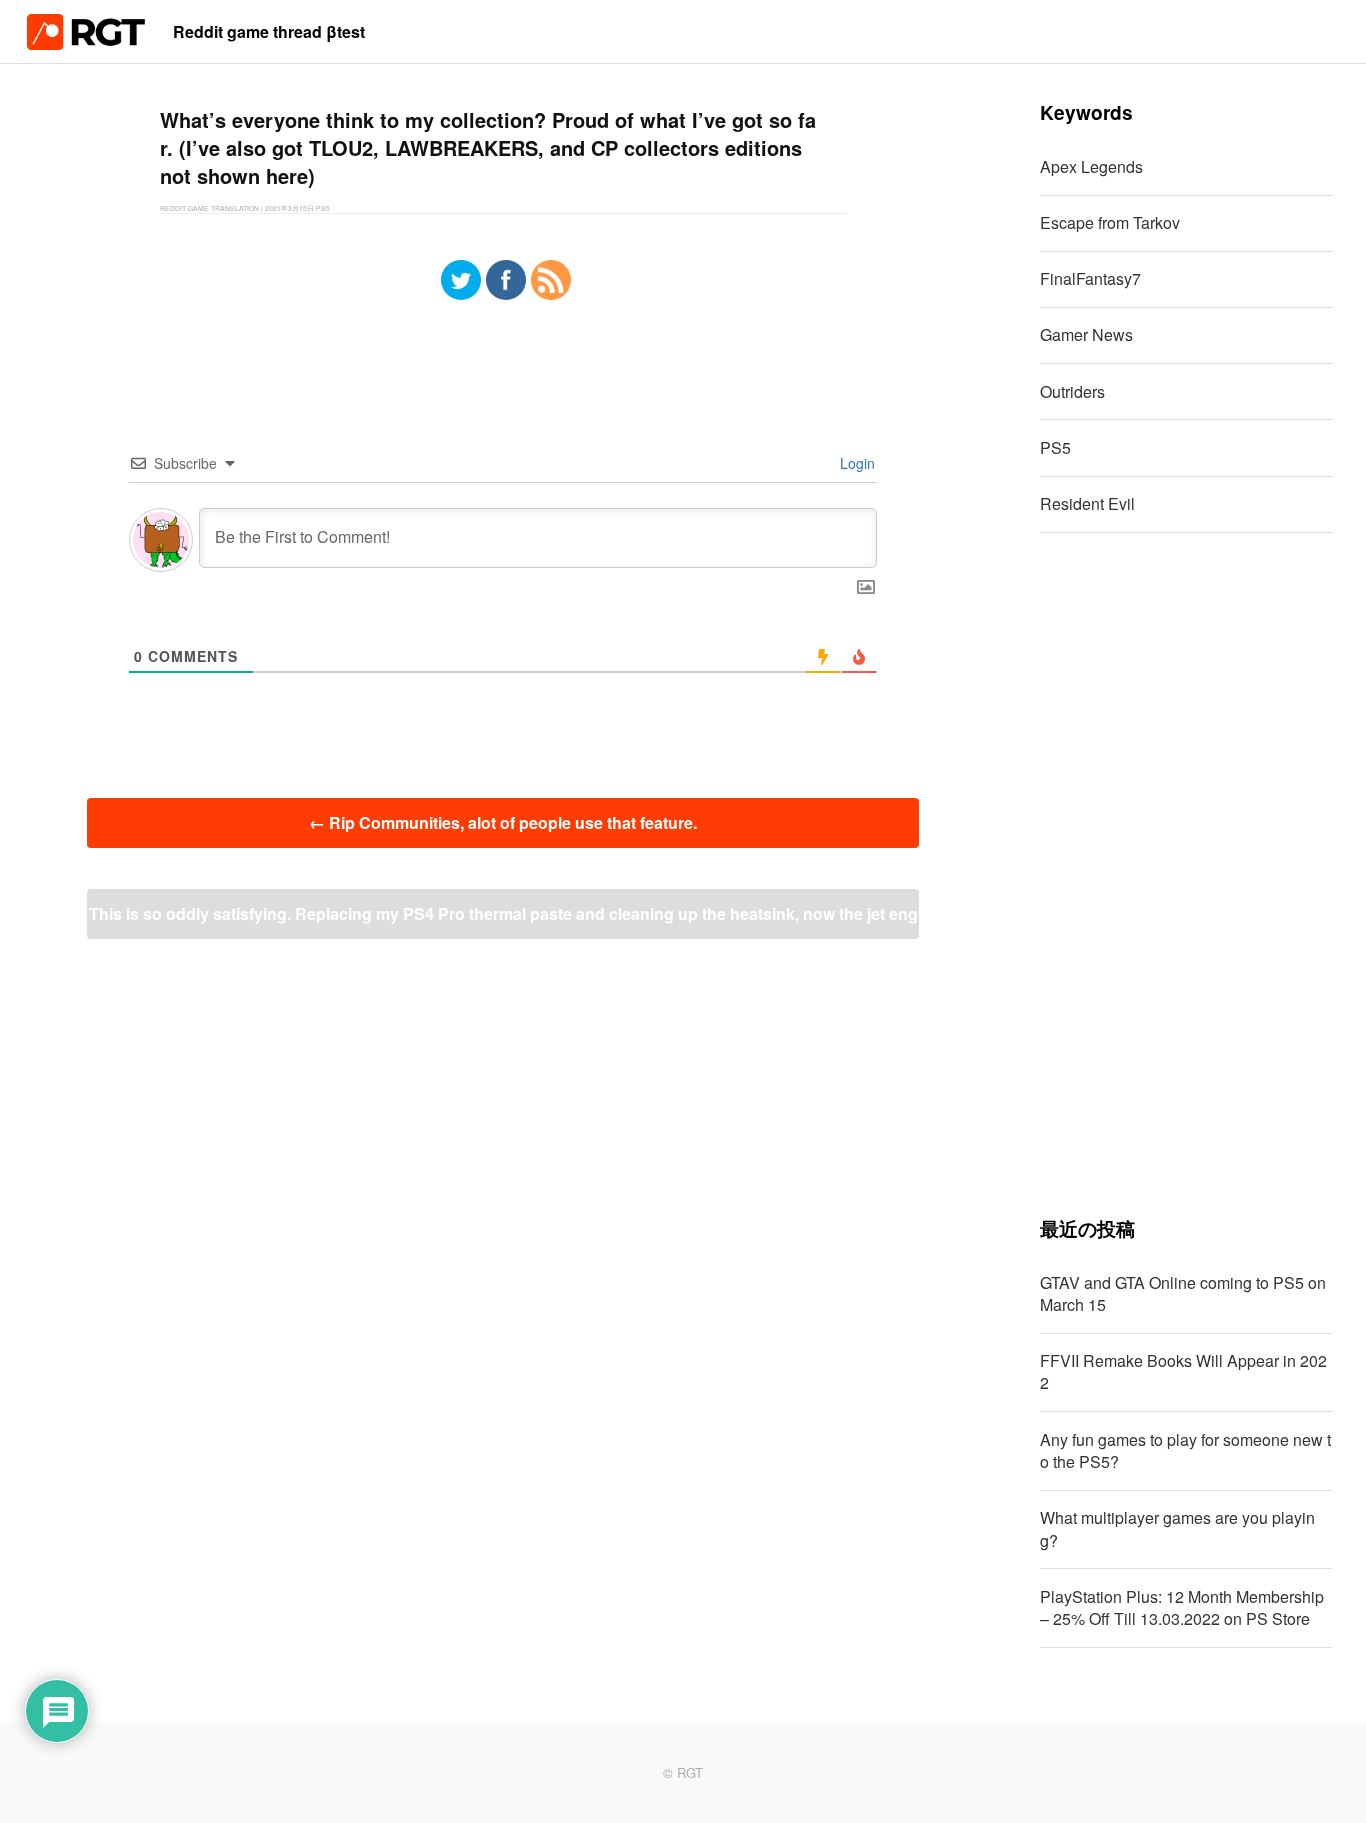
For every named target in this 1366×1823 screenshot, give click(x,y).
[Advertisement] (1186, 874)
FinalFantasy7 (1090, 278)
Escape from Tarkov (1110, 222)
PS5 (1055, 447)
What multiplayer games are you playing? (1177, 1528)
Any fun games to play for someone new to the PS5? (1185, 1450)
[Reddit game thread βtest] (86, 43)
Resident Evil (1087, 503)
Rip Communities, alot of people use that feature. (503, 822)
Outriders (1072, 391)
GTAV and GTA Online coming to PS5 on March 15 (1183, 1293)
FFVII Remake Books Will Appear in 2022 (1183, 1371)
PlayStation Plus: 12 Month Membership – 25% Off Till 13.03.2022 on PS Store (1182, 1607)
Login (855, 463)
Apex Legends (1091, 166)
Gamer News (1086, 334)
